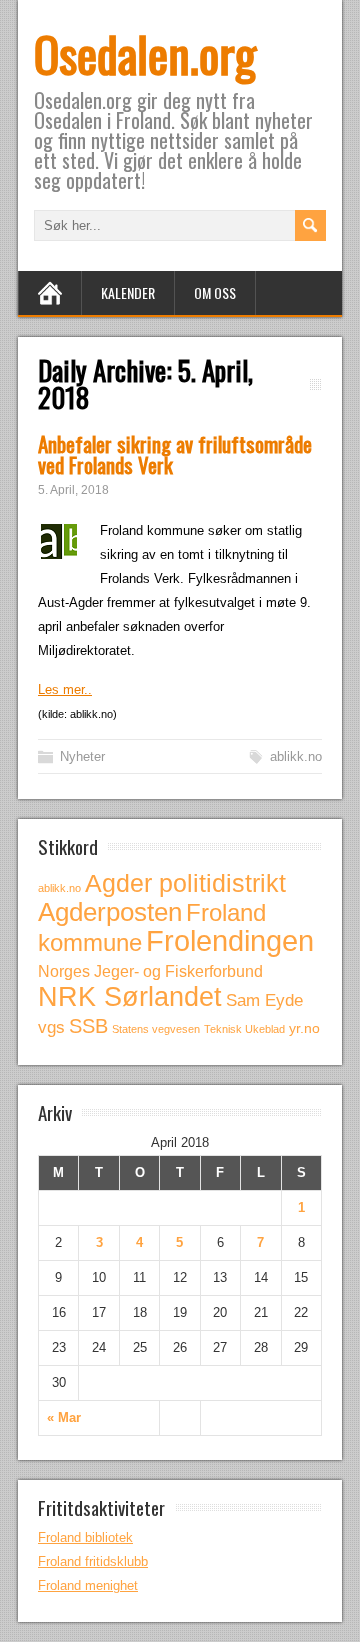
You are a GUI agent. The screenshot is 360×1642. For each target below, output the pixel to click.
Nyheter (82, 756)
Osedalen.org (145, 53)
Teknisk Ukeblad (244, 1029)
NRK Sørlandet (130, 997)
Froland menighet (88, 1585)
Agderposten (110, 912)
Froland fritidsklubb (93, 1561)
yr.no (304, 1028)
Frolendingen (230, 940)
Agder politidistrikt (185, 883)
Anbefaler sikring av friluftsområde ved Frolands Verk (175, 454)
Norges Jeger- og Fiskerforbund (150, 971)
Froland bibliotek (85, 1537)
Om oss (215, 292)
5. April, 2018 (73, 490)
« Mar (64, 1417)
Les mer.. (65, 689)
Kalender (128, 292)
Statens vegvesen (156, 1029)
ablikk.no (296, 756)
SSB (88, 1026)
